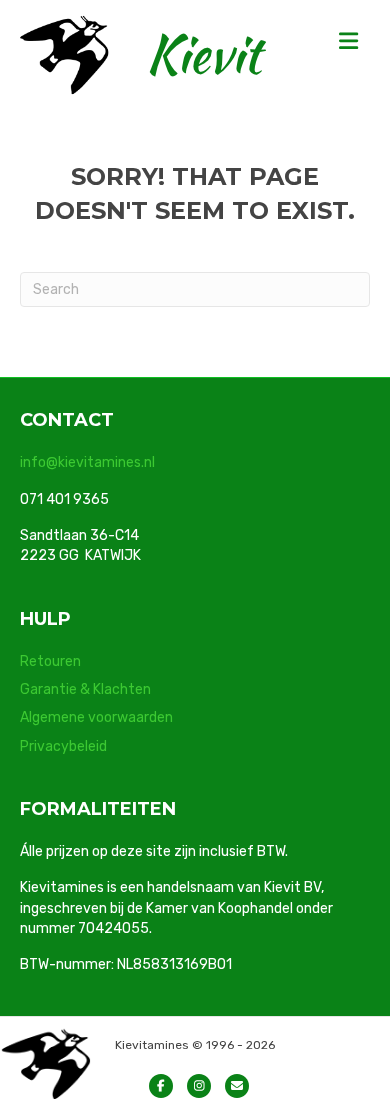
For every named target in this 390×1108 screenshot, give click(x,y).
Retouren (50, 661)
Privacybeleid (63, 746)
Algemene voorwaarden (96, 717)
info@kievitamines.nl (87, 462)
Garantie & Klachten (85, 689)
